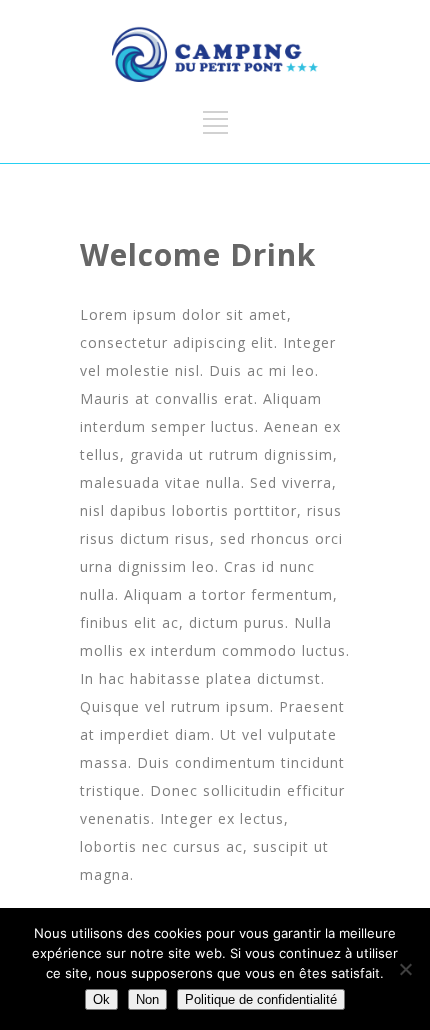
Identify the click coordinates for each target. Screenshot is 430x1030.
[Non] (405, 969)
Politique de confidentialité (261, 999)
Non (147, 999)
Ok (101, 999)
